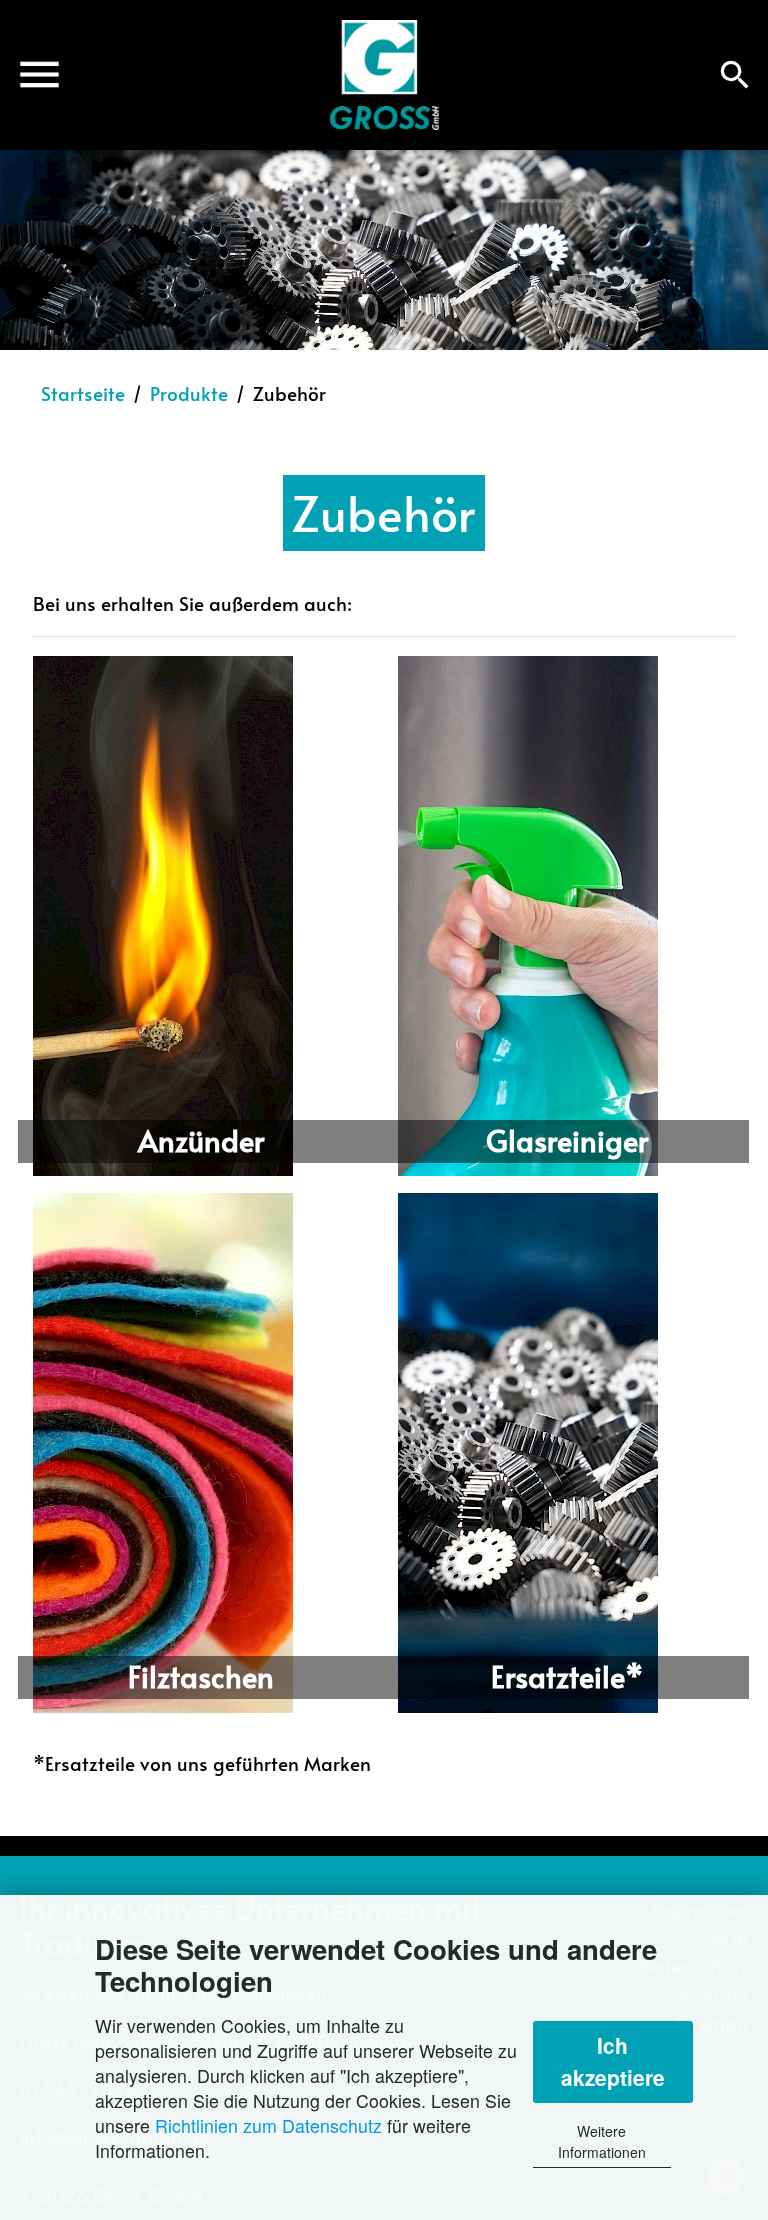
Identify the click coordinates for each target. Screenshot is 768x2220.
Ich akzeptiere (613, 2060)
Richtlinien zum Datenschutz (268, 2125)
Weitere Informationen (602, 2141)
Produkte (189, 393)
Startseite (83, 393)
